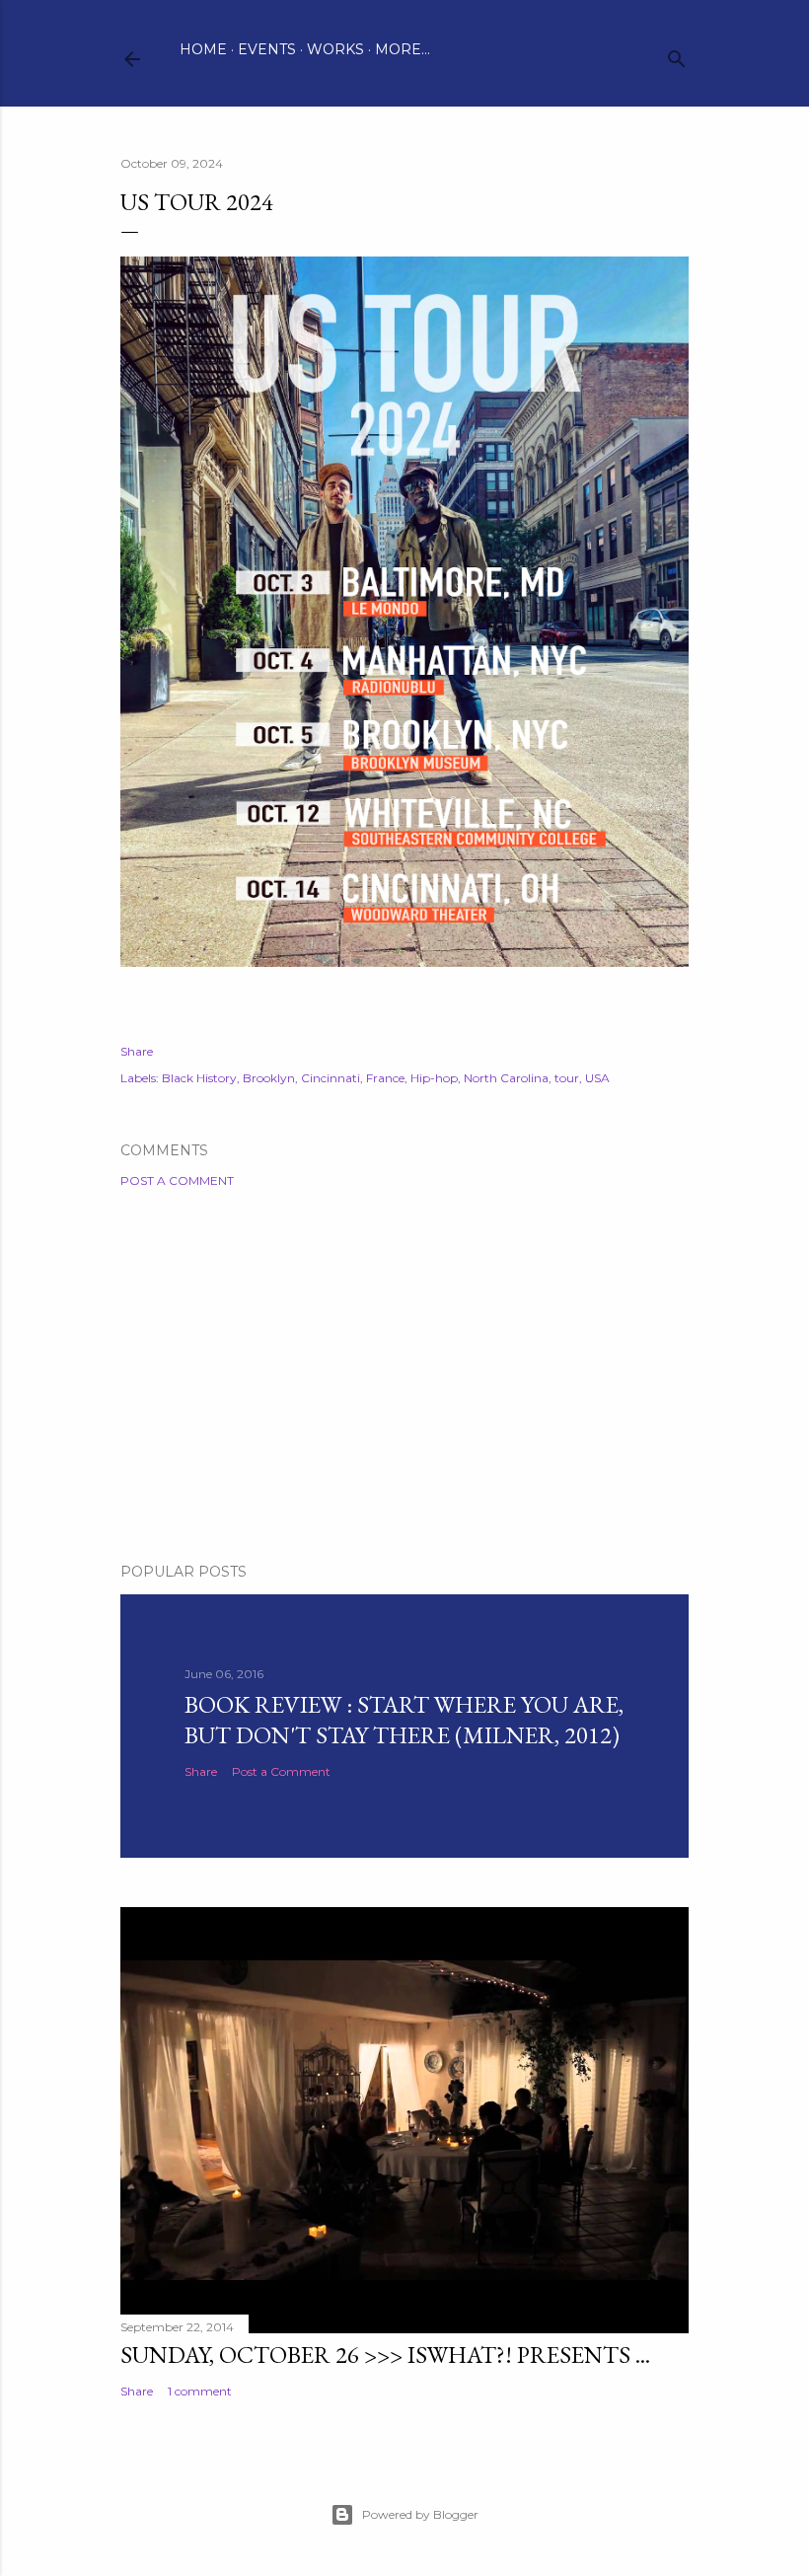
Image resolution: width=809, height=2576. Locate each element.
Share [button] (137, 1051)
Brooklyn (269, 1078)
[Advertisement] (404, 1375)
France (385, 1078)
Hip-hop (434, 1078)
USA (597, 1078)
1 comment (200, 2391)
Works (335, 49)
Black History (199, 1078)
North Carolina (506, 1078)
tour (567, 1078)
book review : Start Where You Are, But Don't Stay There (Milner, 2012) (404, 1720)
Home (203, 49)
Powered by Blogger (420, 2514)
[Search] (677, 55)
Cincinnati (331, 1078)
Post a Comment (177, 1180)
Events (267, 49)
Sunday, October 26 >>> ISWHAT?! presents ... (385, 2355)
